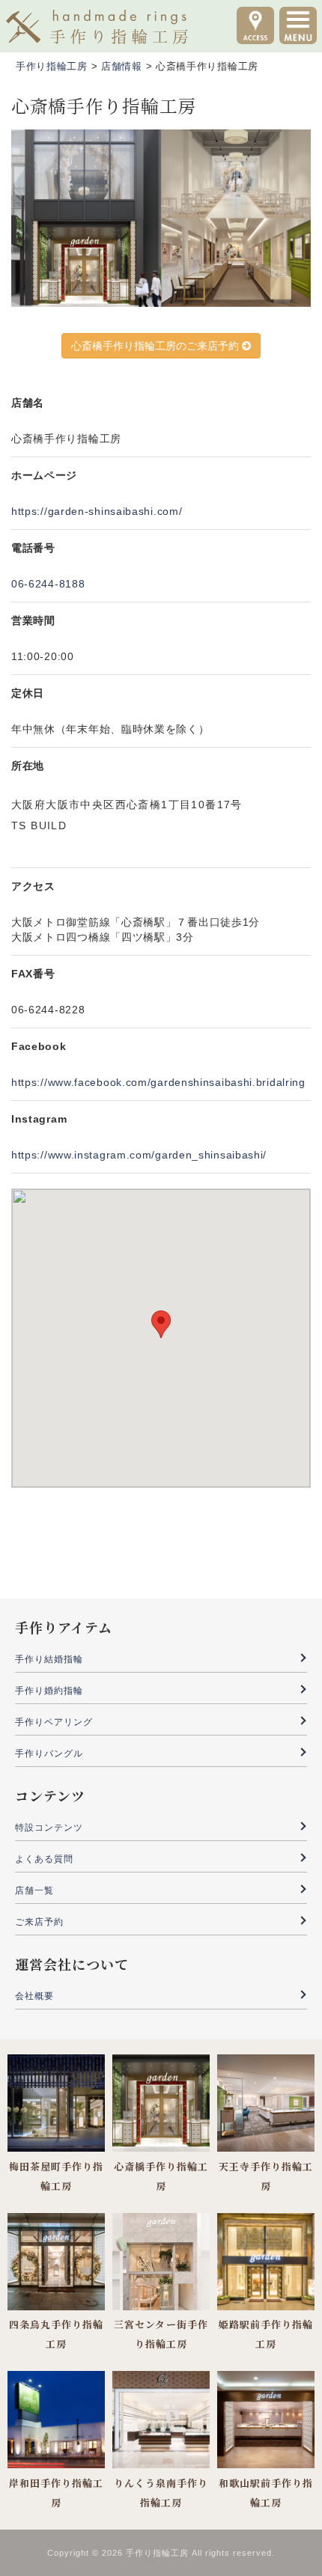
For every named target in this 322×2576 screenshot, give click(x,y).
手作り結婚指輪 (49, 1659)
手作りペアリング (54, 1722)
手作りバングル (49, 1754)
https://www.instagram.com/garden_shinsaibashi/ (139, 1155)
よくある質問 (44, 1859)
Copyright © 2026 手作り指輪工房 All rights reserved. (161, 2553)
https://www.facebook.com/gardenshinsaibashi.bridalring (158, 1082)
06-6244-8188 (48, 584)
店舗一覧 (34, 1890)
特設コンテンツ (49, 1828)
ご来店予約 (39, 1922)
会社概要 (34, 1996)
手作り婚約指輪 (49, 1691)
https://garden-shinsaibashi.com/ (97, 511)
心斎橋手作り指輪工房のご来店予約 (157, 346)
